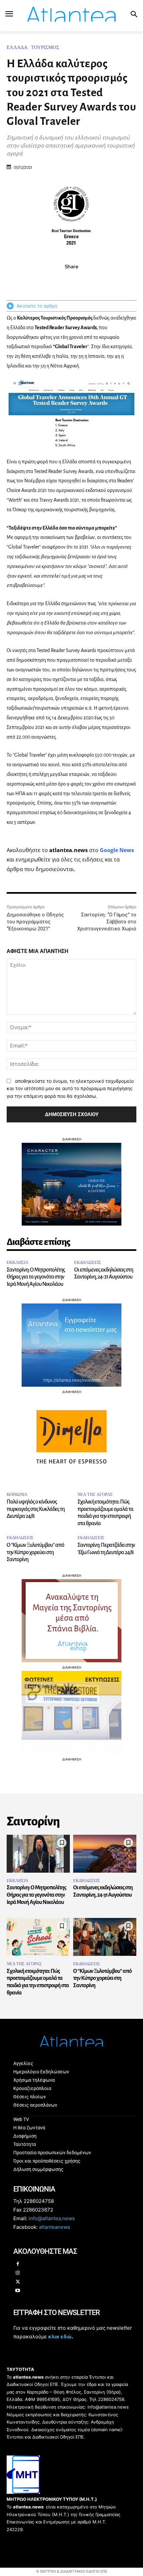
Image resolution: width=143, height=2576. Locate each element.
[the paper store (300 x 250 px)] (71, 1752)
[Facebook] (49, 281)
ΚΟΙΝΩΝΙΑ (17, 1494)
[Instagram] (18, 2273)
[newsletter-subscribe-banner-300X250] (71, 1385)
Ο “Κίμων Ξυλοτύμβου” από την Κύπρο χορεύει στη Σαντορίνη (35, 1552)
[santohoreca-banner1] (71, 1477)
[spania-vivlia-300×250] (71, 1660)
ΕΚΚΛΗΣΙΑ (17, 1262)
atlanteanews (55, 2227)
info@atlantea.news (52, 2218)
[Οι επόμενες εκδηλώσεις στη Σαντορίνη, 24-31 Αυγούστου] (105, 1854)
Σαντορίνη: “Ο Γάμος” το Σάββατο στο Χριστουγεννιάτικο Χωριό (107, 922)
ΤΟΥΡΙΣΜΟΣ (45, 47)
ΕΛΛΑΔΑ (17, 47)
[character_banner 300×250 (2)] (71, 1224)
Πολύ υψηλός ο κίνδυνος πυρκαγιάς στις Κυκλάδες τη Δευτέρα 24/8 (36, 1509)
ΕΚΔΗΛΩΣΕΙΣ (88, 1262)
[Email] (94, 281)
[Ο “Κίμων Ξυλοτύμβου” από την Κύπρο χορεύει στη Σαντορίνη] (105, 1937)
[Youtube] (18, 2291)
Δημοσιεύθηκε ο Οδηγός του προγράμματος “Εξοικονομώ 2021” (35, 922)
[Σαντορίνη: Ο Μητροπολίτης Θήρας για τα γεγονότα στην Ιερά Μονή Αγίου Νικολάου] (38, 1854)
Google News (117, 850)
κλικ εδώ (60, 2337)
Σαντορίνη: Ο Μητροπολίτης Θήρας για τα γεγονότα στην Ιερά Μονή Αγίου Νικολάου (36, 1277)
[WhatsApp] (79, 281)
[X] (64, 281)
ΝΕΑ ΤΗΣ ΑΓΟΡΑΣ (95, 1494)
